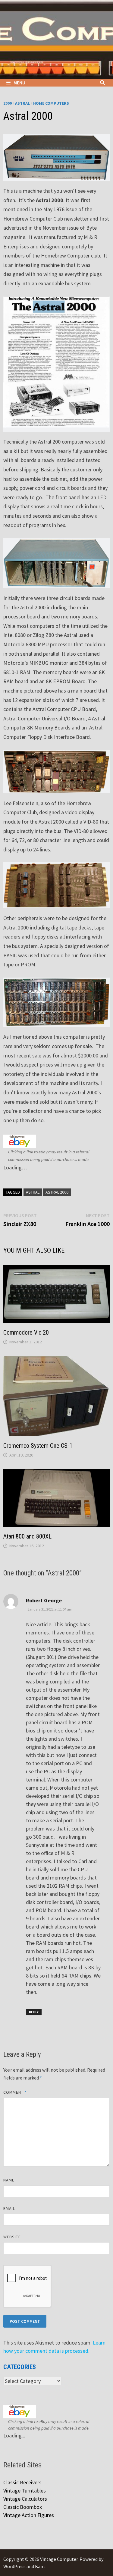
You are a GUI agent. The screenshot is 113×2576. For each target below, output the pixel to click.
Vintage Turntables (25, 2491)
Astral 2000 (57, 1192)
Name (9, 2180)
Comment (15, 2092)
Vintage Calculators (25, 2499)
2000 (8, 103)
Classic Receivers (22, 2482)
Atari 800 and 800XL (27, 1536)
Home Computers (51, 103)
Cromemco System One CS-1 (38, 1446)
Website (12, 2237)
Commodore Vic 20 (26, 1332)
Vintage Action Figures (29, 2515)
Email (9, 2208)
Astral (22, 103)
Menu (19, 83)
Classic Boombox (23, 2507)
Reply (34, 2012)
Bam (40, 2566)
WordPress (14, 2566)
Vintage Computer (59, 2559)
